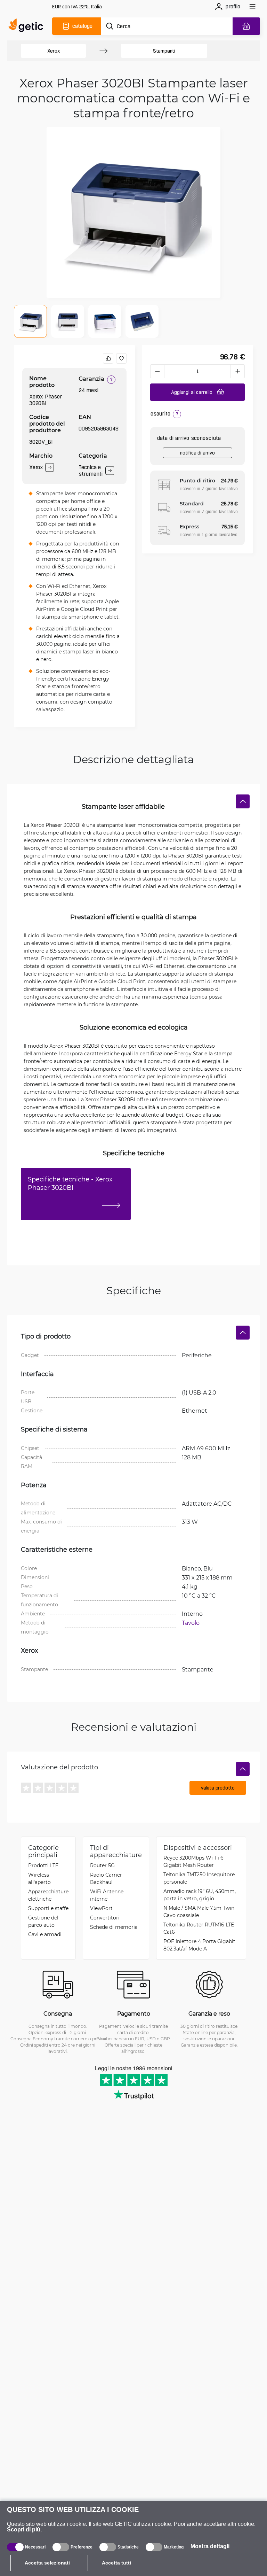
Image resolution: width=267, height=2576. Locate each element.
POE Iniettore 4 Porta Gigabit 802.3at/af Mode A (199, 1945)
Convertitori (105, 1918)
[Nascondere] (243, 801)
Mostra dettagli (210, 2546)
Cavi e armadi (45, 1934)
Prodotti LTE (43, 1865)
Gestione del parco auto (43, 1921)
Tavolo (191, 1623)
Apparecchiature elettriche (48, 1895)
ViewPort (101, 1908)
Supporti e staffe (48, 1908)
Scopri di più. (24, 2530)
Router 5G (102, 1865)
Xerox (54, 51)
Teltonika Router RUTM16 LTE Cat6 (199, 1928)
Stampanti (164, 51)
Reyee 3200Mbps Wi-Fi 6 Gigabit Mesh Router (193, 1861)
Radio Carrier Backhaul (106, 1878)
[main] (28, 26)
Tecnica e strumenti (91, 471)
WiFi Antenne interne (107, 1895)
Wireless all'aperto (39, 1878)
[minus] (157, 371)
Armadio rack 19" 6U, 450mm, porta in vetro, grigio (200, 1895)
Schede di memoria (114, 1927)
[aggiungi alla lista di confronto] (108, 358)
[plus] (238, 371)
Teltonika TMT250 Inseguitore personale (199, 1878)
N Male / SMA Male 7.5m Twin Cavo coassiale (199, 1911)
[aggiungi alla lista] (121, 358)
